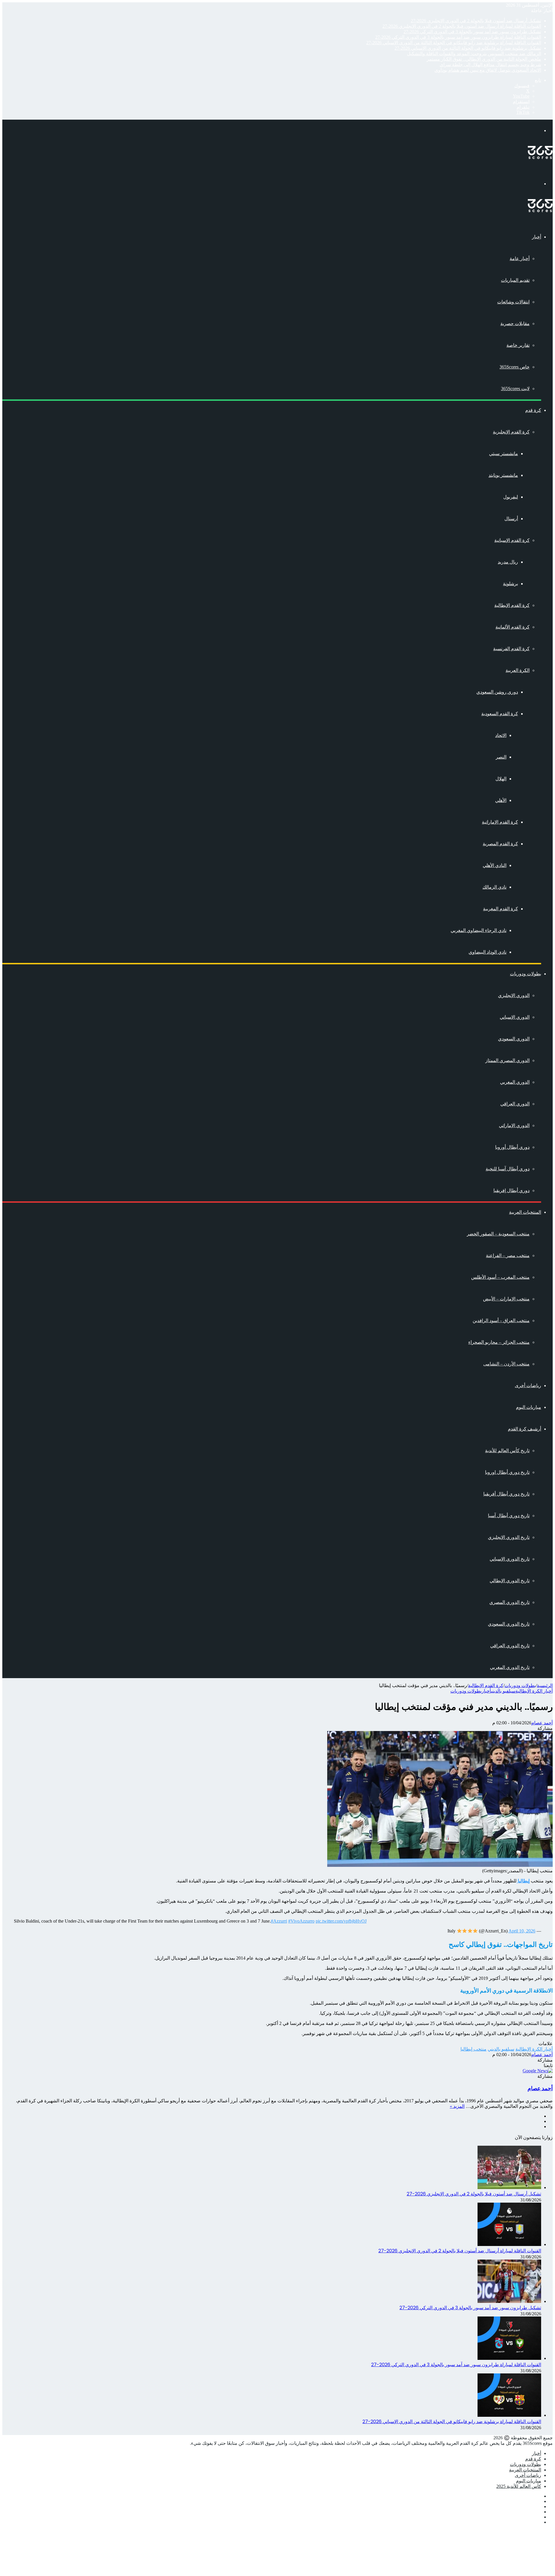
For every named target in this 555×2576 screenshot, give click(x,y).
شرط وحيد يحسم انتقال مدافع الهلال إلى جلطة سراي (490, 65)
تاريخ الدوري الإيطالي (510, 1581)
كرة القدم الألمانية (513, 627)
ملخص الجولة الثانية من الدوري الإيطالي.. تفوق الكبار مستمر (484, 59)
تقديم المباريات (515, 280)
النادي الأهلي (495, 865)
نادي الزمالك (494, 887)
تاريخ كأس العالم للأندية (507, 1451)
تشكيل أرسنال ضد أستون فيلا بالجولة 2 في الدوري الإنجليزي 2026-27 (476, 21)
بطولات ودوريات (526, 974)
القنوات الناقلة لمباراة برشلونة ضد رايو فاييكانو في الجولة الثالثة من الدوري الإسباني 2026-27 (454, 43)
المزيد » (457, 2106)
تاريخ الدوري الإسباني (510, 1559)
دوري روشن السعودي (497, 692)
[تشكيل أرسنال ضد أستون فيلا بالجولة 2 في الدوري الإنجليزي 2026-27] (509, 2187)
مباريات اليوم (529, 1407)
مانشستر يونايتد (503, 475)
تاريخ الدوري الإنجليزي (509, 1537)
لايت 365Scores (515, 389)
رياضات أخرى (528, 1386)
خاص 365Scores (515, 367)
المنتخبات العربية (525, 1212)
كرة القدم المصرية (500, 844)
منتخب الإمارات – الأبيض (506, 1299)
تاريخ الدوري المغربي (510, 1667)
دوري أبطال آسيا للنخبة (508, 1169)
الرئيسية (545, 1685)
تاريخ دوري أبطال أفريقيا (506, 1494)
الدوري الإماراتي (514, 1125)
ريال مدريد (508, 562)
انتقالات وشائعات (513, 302)
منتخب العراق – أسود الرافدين (501, 1321)
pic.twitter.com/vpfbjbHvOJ (341, 1921)
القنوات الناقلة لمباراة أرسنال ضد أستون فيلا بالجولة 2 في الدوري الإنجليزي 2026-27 (462, 26)
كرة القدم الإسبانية (512, 540)
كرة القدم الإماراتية (500, 822)
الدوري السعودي (514, 1039)
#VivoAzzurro (301, 1921)
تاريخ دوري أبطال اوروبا (507, 1472)
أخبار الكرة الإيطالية (534, 1691)
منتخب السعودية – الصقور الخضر (498, 1234)
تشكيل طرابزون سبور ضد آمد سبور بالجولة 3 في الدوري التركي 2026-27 (472, 32)
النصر (501, 757)
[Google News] (538, 2071)
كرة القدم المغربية (501, 909)
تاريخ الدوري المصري (509, 1602)
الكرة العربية (518, 670)
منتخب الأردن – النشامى (506, 1364)
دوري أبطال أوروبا (512, 1147)
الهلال (501, 779)
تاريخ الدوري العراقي (510, 1646)
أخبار (536, 237)
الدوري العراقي (515, 1104)
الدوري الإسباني (515, 1017)
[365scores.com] (540, 157)
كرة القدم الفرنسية (511, 649)
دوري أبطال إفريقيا (511, 1190)
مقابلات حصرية (515, 324)
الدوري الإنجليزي (514, 995)
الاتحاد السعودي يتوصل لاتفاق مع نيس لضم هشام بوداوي (488, 70)
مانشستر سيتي (504, 454)
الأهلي (501, 800)
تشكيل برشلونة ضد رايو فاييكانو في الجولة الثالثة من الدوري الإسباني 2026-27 (468, 48)
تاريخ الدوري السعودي (509, 1624)
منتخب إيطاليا (473, 2049)
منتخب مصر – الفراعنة (508, 1255)
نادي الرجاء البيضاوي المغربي (479, 930)
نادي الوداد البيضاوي (488, 952)
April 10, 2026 (522, 1931)
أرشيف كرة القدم (525, 1429)
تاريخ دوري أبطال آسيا (509, 1516)
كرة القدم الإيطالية (512, 605)
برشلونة (510, 584)
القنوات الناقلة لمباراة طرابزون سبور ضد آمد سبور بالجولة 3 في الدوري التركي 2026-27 (458, 37)
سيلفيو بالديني (503, 1691)
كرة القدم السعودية (500, 714)
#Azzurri (279, 1921)
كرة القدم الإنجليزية (511, 432)
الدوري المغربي (515, 1082)
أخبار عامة (520, 258)
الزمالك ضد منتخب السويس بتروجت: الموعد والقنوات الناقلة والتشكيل (474, 54)
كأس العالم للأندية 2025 (519, 2486)
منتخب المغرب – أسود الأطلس (500, 1277)
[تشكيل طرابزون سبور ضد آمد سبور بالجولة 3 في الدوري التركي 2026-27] (509, 2301)
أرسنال (511, 519)
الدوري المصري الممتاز (507, 1060)
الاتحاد (501, 735)
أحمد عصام (542, 1723)
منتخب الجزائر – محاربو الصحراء (499, 1342)
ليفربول (511, 497)
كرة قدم (533, 410)
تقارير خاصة (518, 345)
